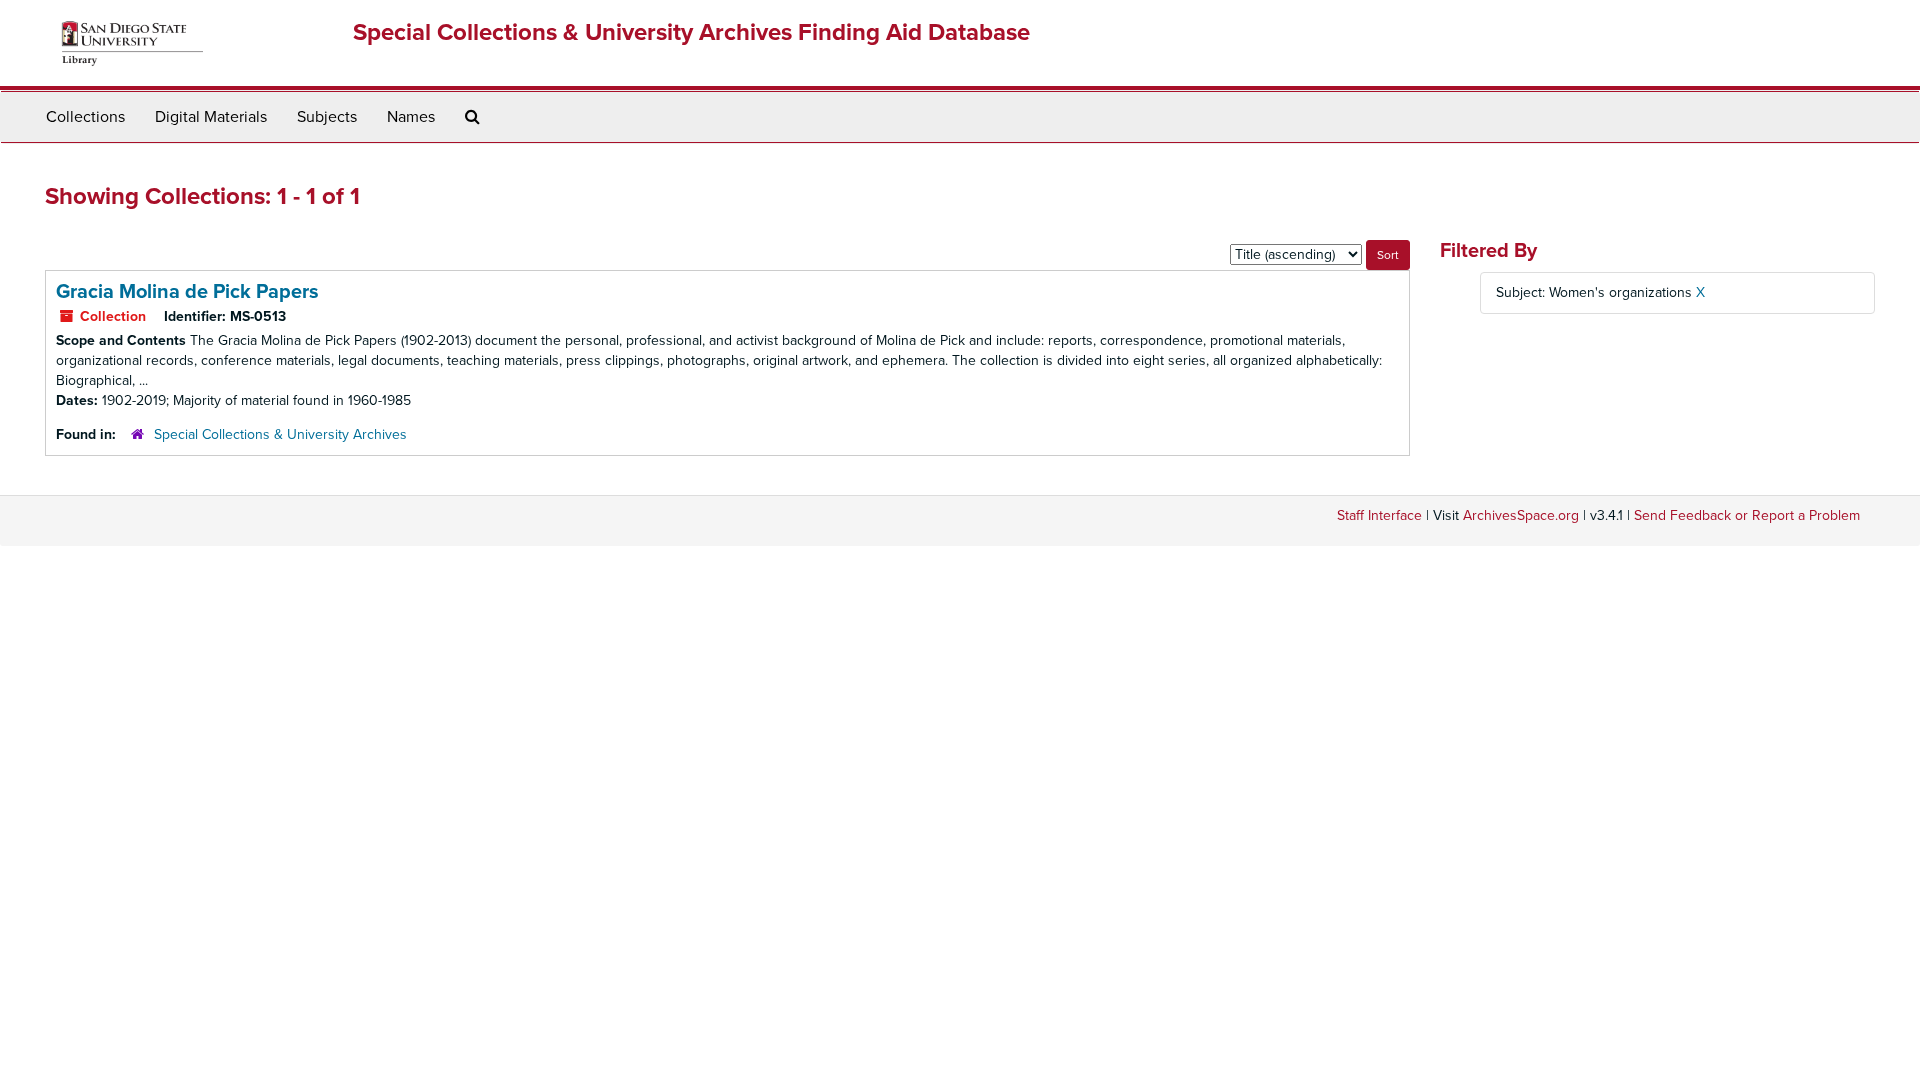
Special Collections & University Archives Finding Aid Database (691, 32)
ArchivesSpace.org (1521, 515)
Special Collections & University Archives (280, 434)
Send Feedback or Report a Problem (1747, 515)
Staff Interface (1379, 515)
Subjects (327, 117)
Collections (85, 117)
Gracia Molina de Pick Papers (187, 292)
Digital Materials (211, 117)
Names (411, 117)
